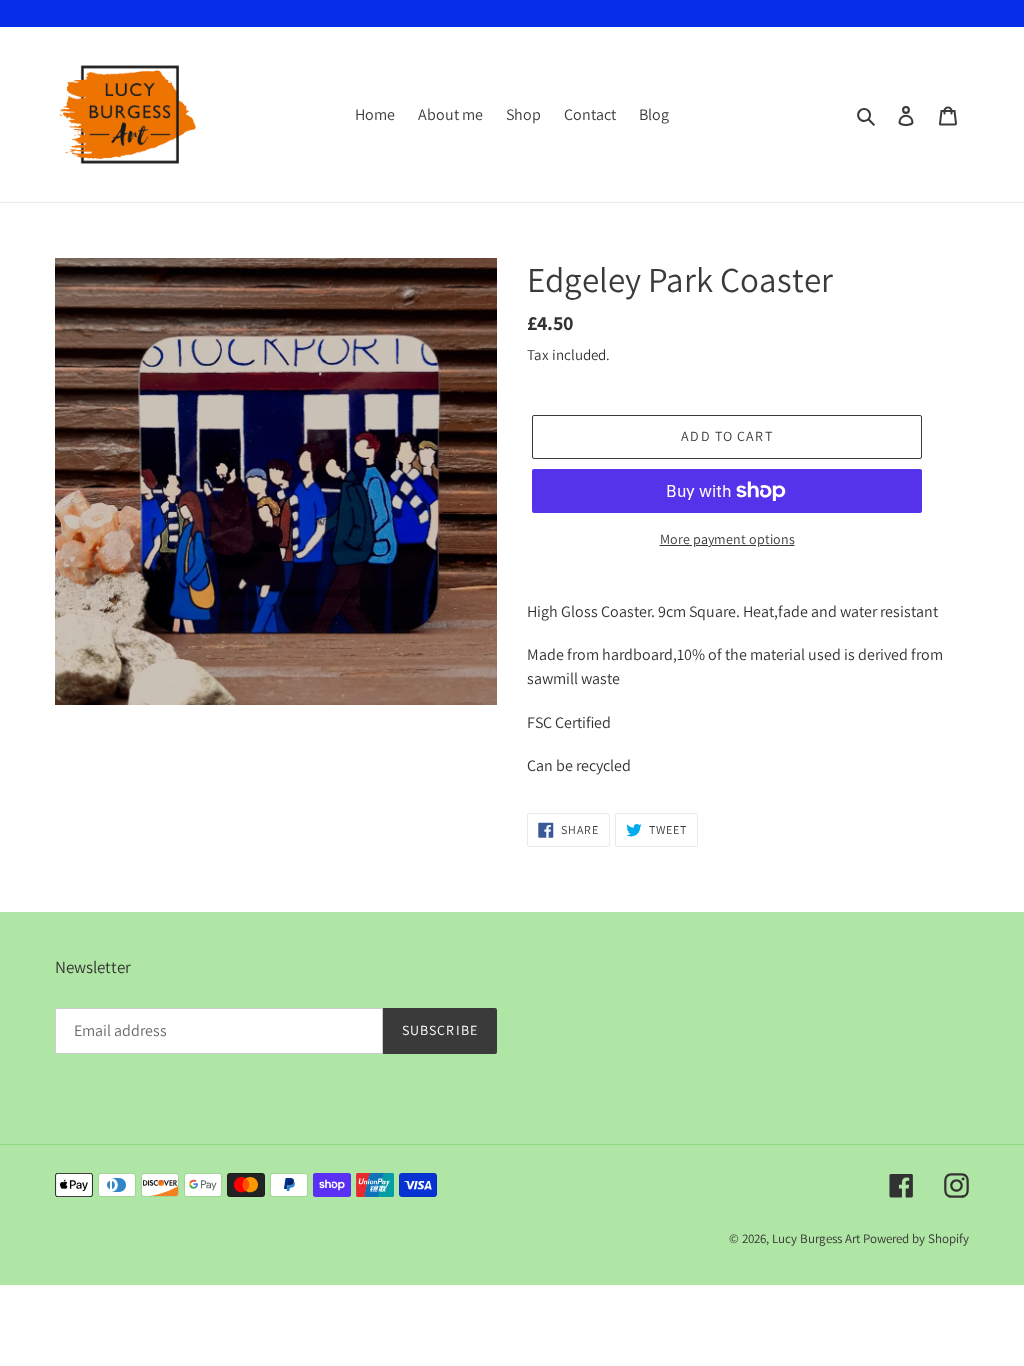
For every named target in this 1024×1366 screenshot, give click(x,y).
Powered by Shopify (916, 1238)
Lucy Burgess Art (816, 1238)
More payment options (727, 539)
